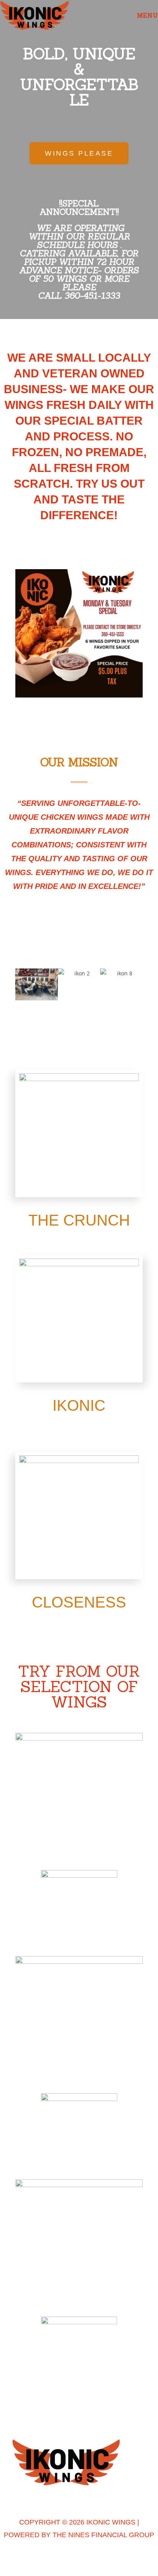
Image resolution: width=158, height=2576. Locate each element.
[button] (7, 634)
